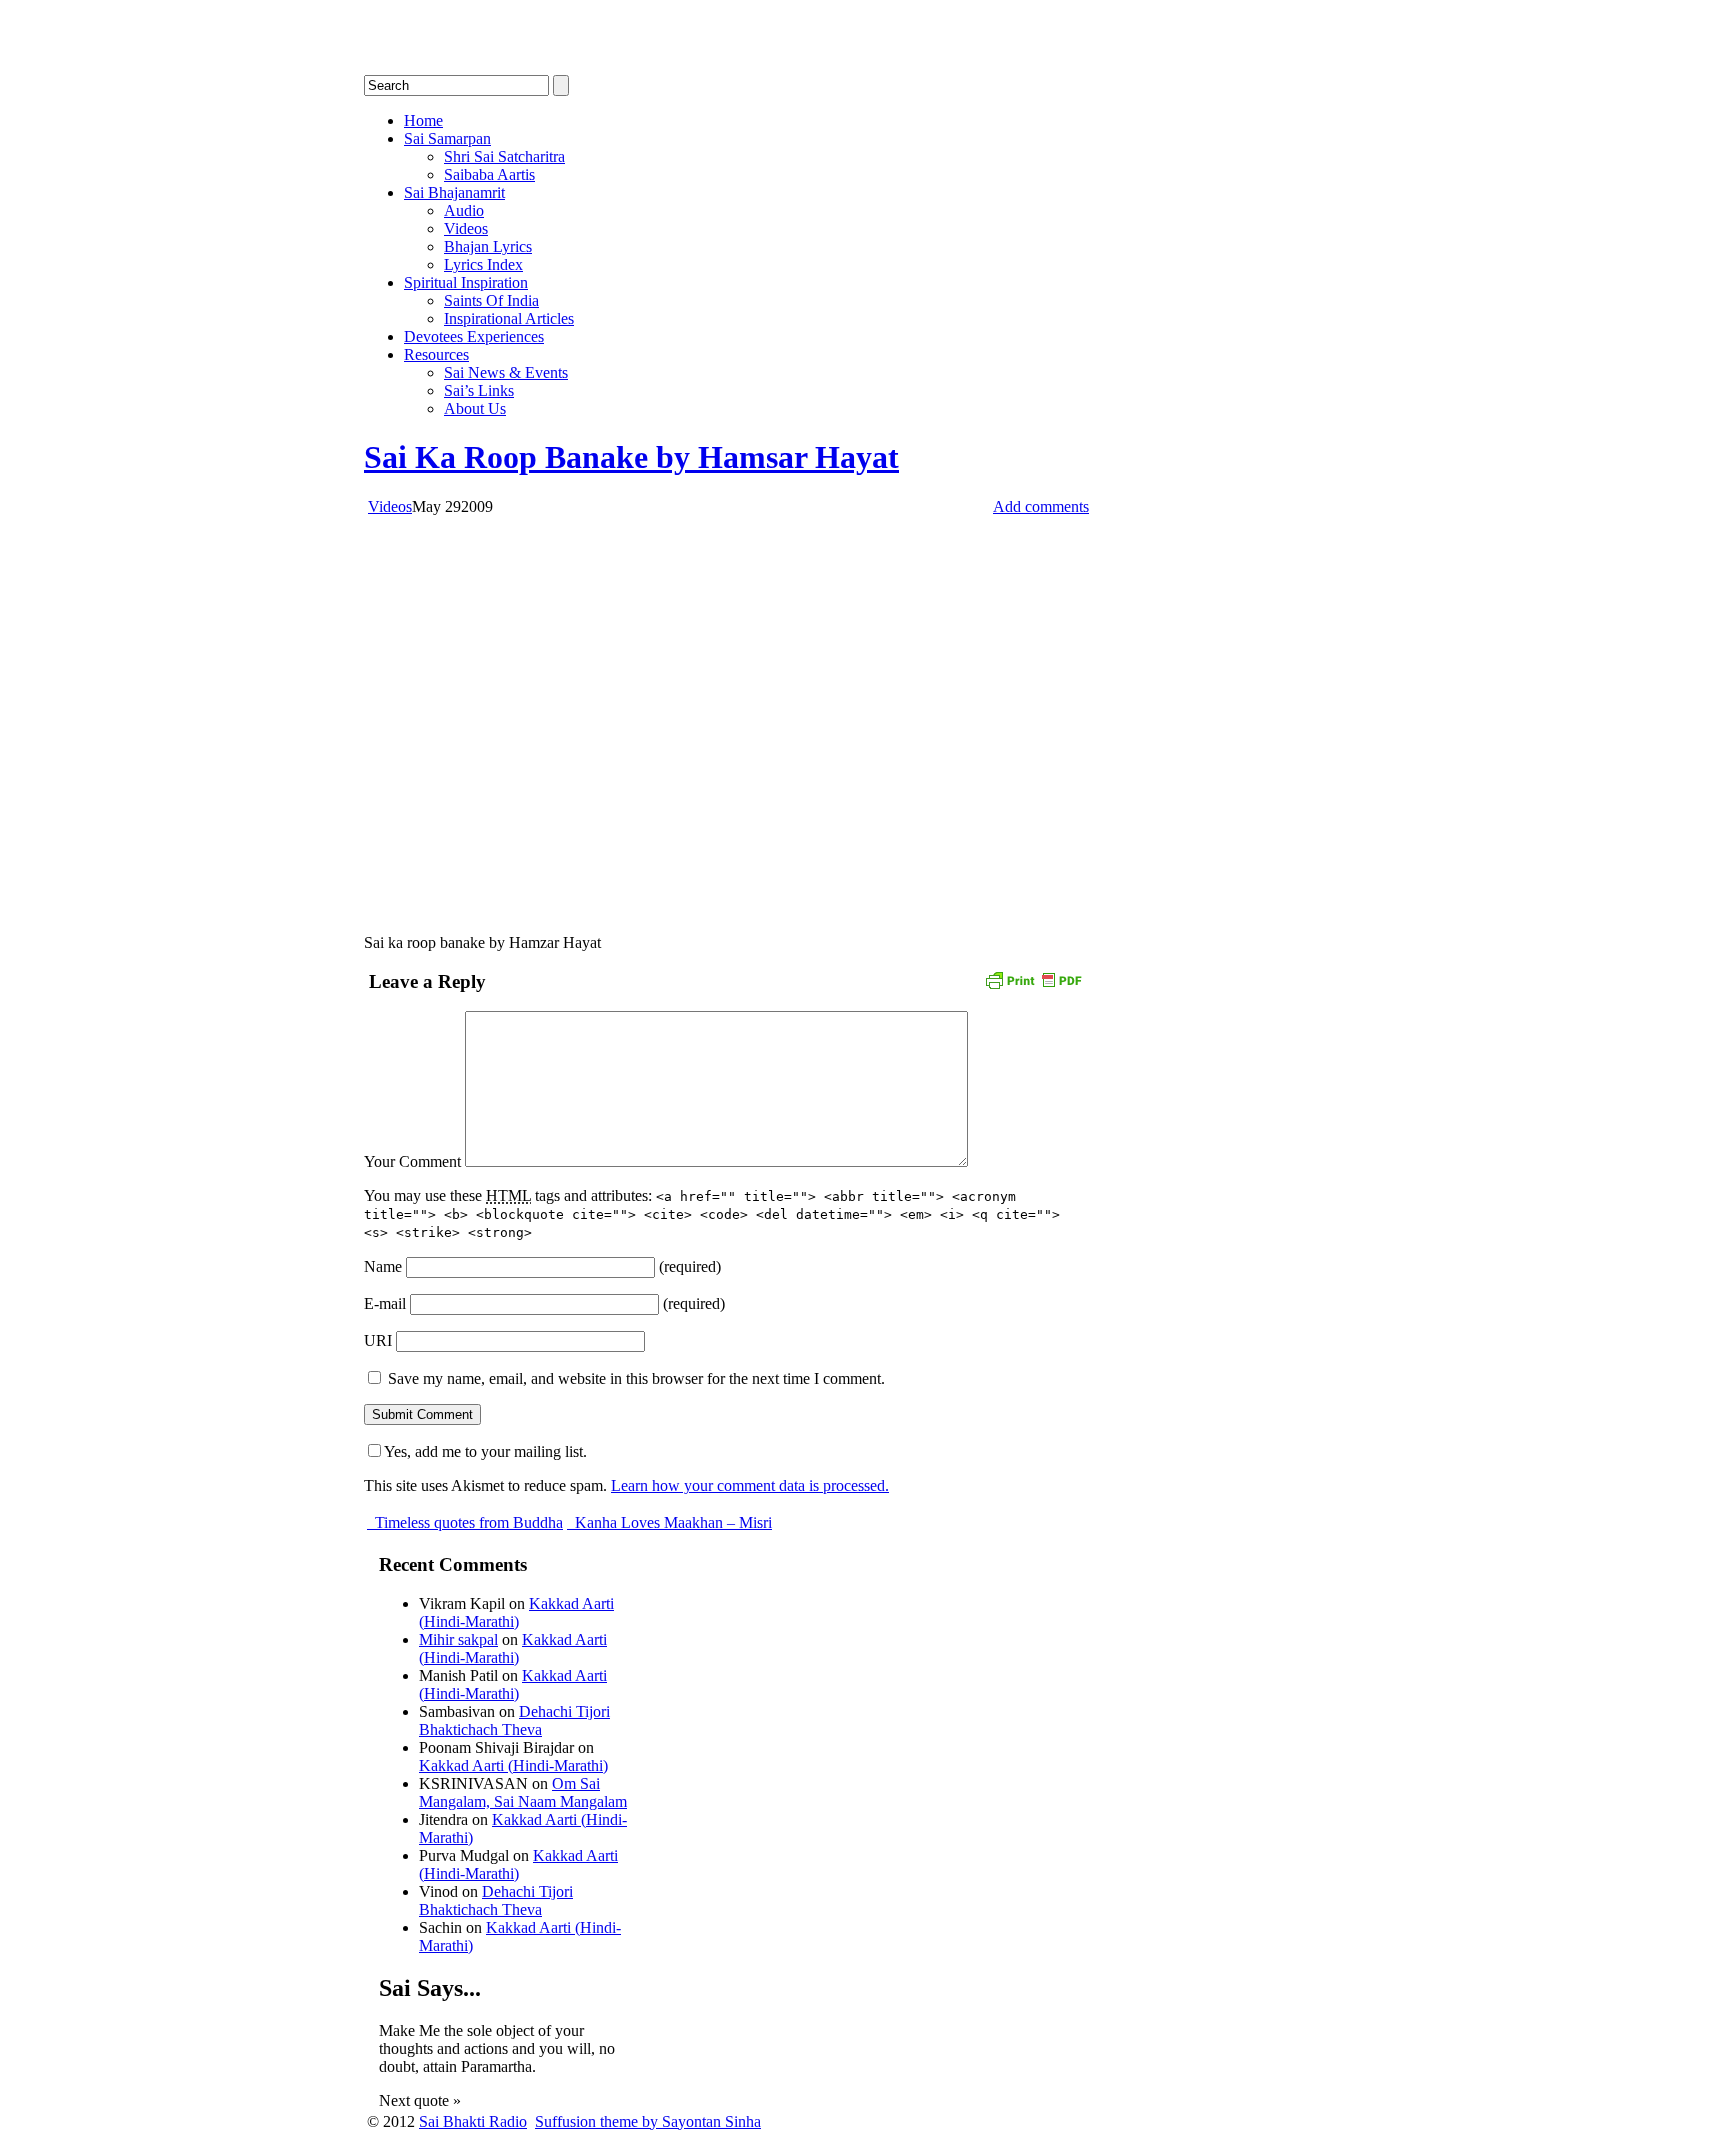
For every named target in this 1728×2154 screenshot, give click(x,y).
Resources (436, 354)
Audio (464, 210)
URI (378, 1340)
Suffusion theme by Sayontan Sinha (648, 2121)
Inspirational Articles (509, 318)
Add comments (1041, 506)
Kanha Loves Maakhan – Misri (671, 1522)
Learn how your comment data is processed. (750, 1485)
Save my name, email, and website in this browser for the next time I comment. (636, 1378)
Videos (466, 228)
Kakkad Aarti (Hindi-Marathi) (516, 1612)
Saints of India (491, 300)
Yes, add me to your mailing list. (485, 1451)
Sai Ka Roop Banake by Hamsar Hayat (631, 457)
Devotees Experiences (474, 336)
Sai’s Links (479, 390)
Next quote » (420, 2100)
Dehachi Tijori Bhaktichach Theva (514, 1720)
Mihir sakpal (458, 1639)
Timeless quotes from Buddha (467, 1522)
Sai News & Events (506, 372)
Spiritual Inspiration (466, 282)
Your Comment (412, 1161)
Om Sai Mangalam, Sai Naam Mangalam (523, 1792)
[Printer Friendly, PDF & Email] (1033, 978)
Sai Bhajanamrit (454, 192)
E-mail (385, 1303)
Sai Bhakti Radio (473, 2121)
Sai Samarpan (447, 138)
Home (423, 120)
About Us (475, 408)
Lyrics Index (483, 264)
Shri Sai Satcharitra (504, 156)
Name (383, 1266)
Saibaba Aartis (489, 174)
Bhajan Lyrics (488, 246)
